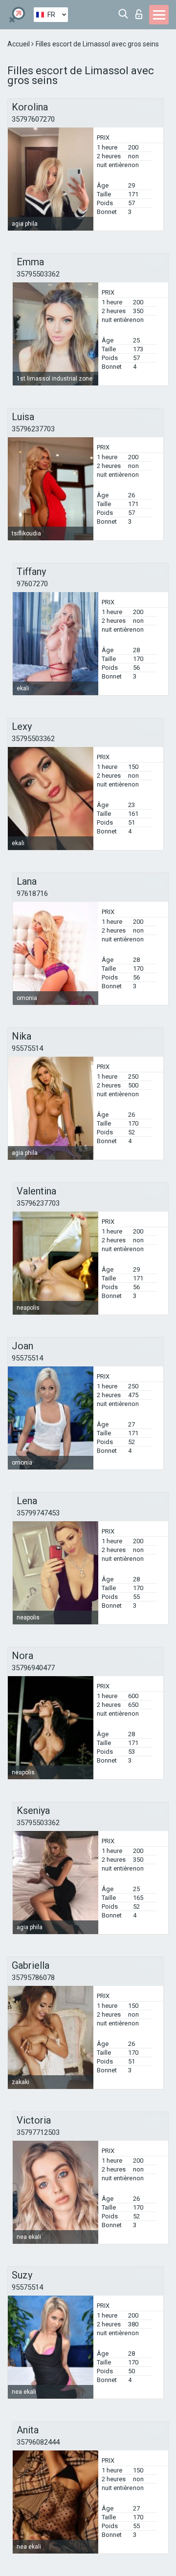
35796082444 (38, 2442)
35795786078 (33, 1978)
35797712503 (38, 2132)
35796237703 (33, 429)
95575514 (27, 1048)
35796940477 (33, 1668)
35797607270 (33, 119)
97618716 (32, 894)
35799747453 (38, 1513)
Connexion (141, 11)
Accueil (19, 44)
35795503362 (38, 274)
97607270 (32, 584)
